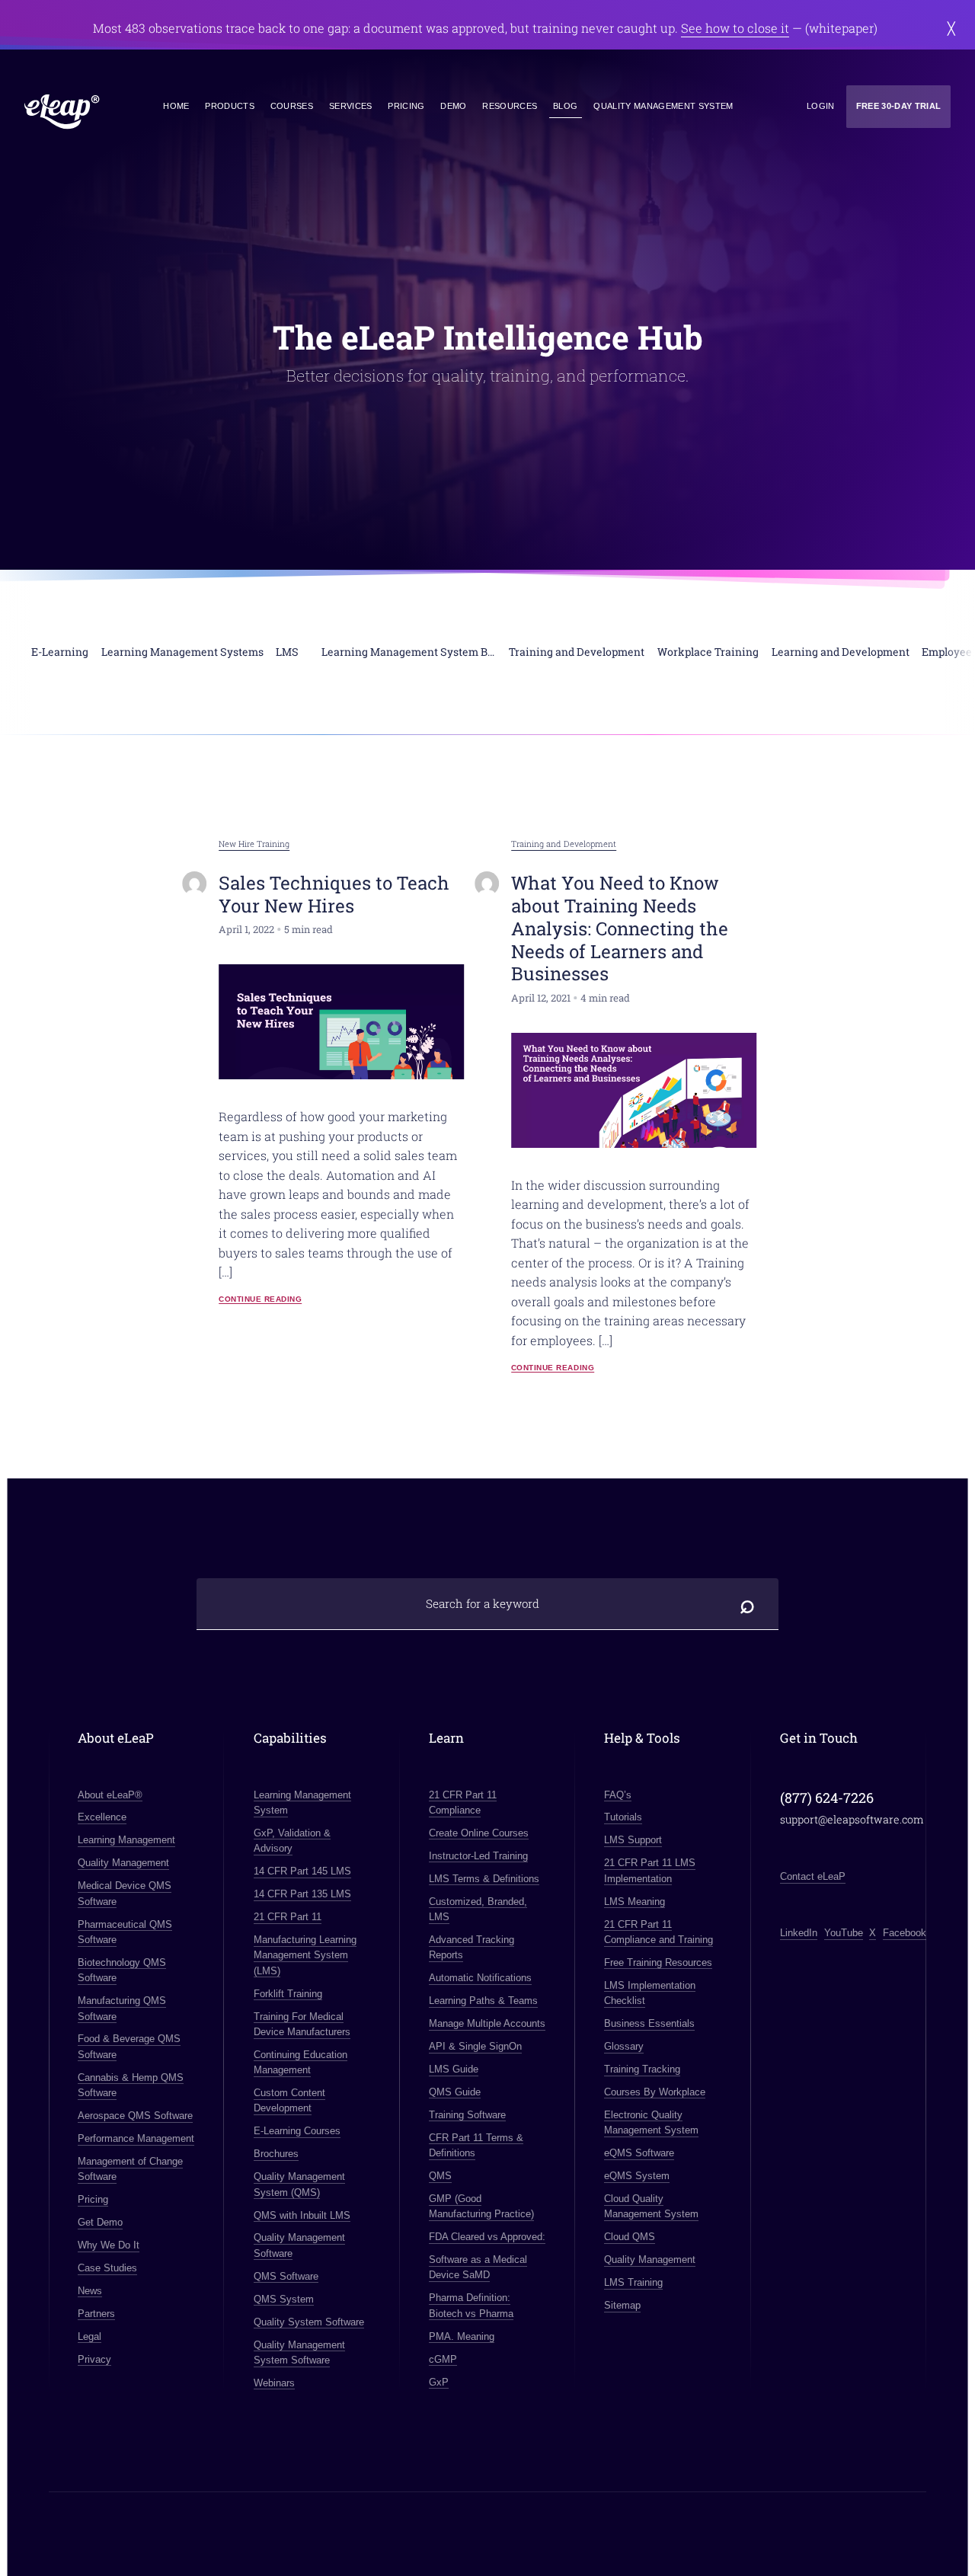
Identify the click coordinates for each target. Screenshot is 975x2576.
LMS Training (633, 2282)
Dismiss (951, 28)
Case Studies (107, 2268)
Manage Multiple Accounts (487, 2023)
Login (821, 106)
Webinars (274, 2383)
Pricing (406, 106)
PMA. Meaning (462, 2336)
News (90, 2291)
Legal (90, 2336)
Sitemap (622, 2305)
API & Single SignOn (475, 2046)
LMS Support (633, 1840)
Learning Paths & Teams (483, 2001)
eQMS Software (639, 2153)
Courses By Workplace (655, 2092)
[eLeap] (62, 112)
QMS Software (286, 2276)
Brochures (276, 2154)
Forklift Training (288, 1994)
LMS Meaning (635, 1902)
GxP (439, 2382)
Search (748, 1604)
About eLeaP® (110, 1795)
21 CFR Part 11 (288, 1917)
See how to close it (735, 28)
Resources (510, 106)
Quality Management (123, 1863)
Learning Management (126, 1840)
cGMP (443, 2359)
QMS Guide (455, 2092)
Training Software (467, 2115)
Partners (96, 2314)
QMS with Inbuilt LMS (302, 2215)
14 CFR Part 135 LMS (302, 1894)
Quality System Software (309, 2322)
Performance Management (136, 2138)
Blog (565, 106)
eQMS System (637, 2176)
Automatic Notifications (480, 1978)
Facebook (905, 1933)
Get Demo (100, 2222)
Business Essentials (649, 2023)
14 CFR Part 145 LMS (302, 1871)
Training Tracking (642, 2069)
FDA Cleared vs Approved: (487, 2237)
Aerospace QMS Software (135, 2116)
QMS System (284, 2299)
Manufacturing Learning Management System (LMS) (305, 1955)
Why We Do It (109, 2245)
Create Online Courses (479, 1833)
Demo (453, 106)
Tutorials (623, 1817)
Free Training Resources (658, 1962)
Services (351, 106)
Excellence (102, 1817)
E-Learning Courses (297, 2131)
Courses (292, 106)
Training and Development (564, 844)
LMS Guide (454, 2069)
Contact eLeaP (813, 1876)
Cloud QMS (630, 2237)
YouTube (844, 1933)
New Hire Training (254, 844)
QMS (440, 2176)
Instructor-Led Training (478, 1856)
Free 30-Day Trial (899, 106)
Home (176, 106)
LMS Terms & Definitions (484, 1879)
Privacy (94, 2359)
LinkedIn (799, 1933)
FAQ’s (618, 1795)
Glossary (624, 2046)
